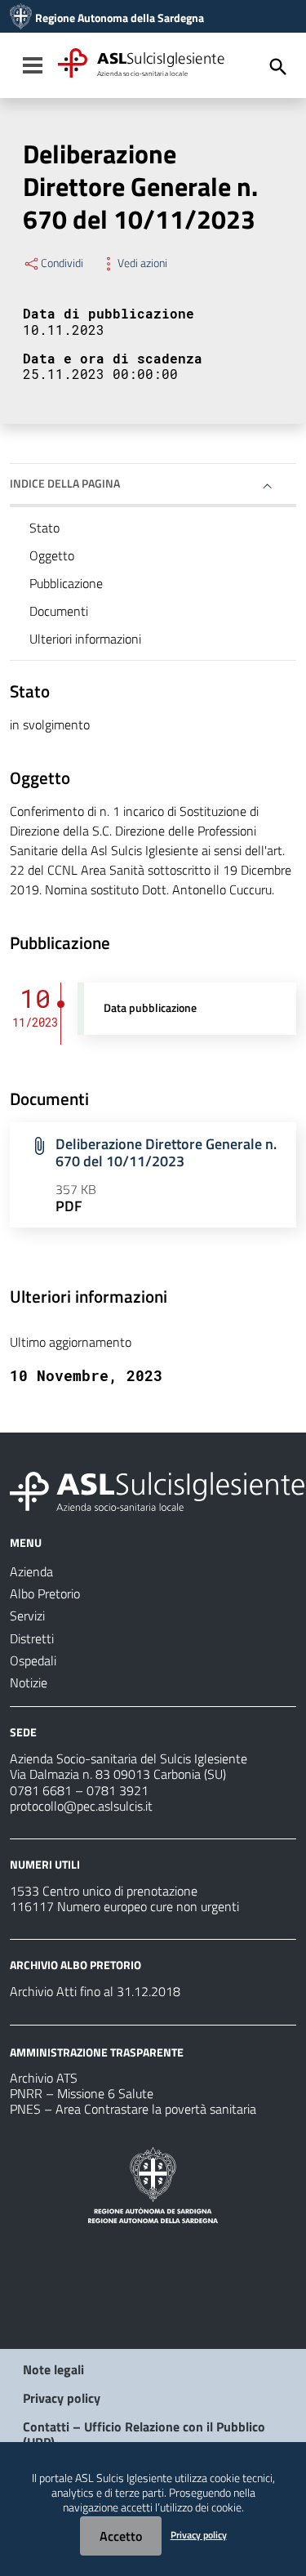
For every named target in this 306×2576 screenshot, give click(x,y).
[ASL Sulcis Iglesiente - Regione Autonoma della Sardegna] (157, 1490)
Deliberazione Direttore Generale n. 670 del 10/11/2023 (166, 1152)
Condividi (62, 263)
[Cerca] (278, 67)
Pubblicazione (66, 583)
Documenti (59, 611)
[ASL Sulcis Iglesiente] (21, 18)
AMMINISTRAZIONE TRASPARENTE (97, 2051)
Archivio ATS (44, 2078)
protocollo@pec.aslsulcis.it (81, 1806)
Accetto (121, 2536)
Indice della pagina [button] (65, 483)
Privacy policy (62, 2398)
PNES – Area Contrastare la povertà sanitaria (133, 2109)
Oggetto (52, 555)
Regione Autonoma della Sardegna (120, 18)
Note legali (53, 2369)
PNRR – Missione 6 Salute (82, 2093)
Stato (44, 528)
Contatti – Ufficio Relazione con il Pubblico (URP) (144, 2434)
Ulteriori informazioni (85, 639)
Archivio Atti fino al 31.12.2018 (95, 1991)
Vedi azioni (142, 263)
